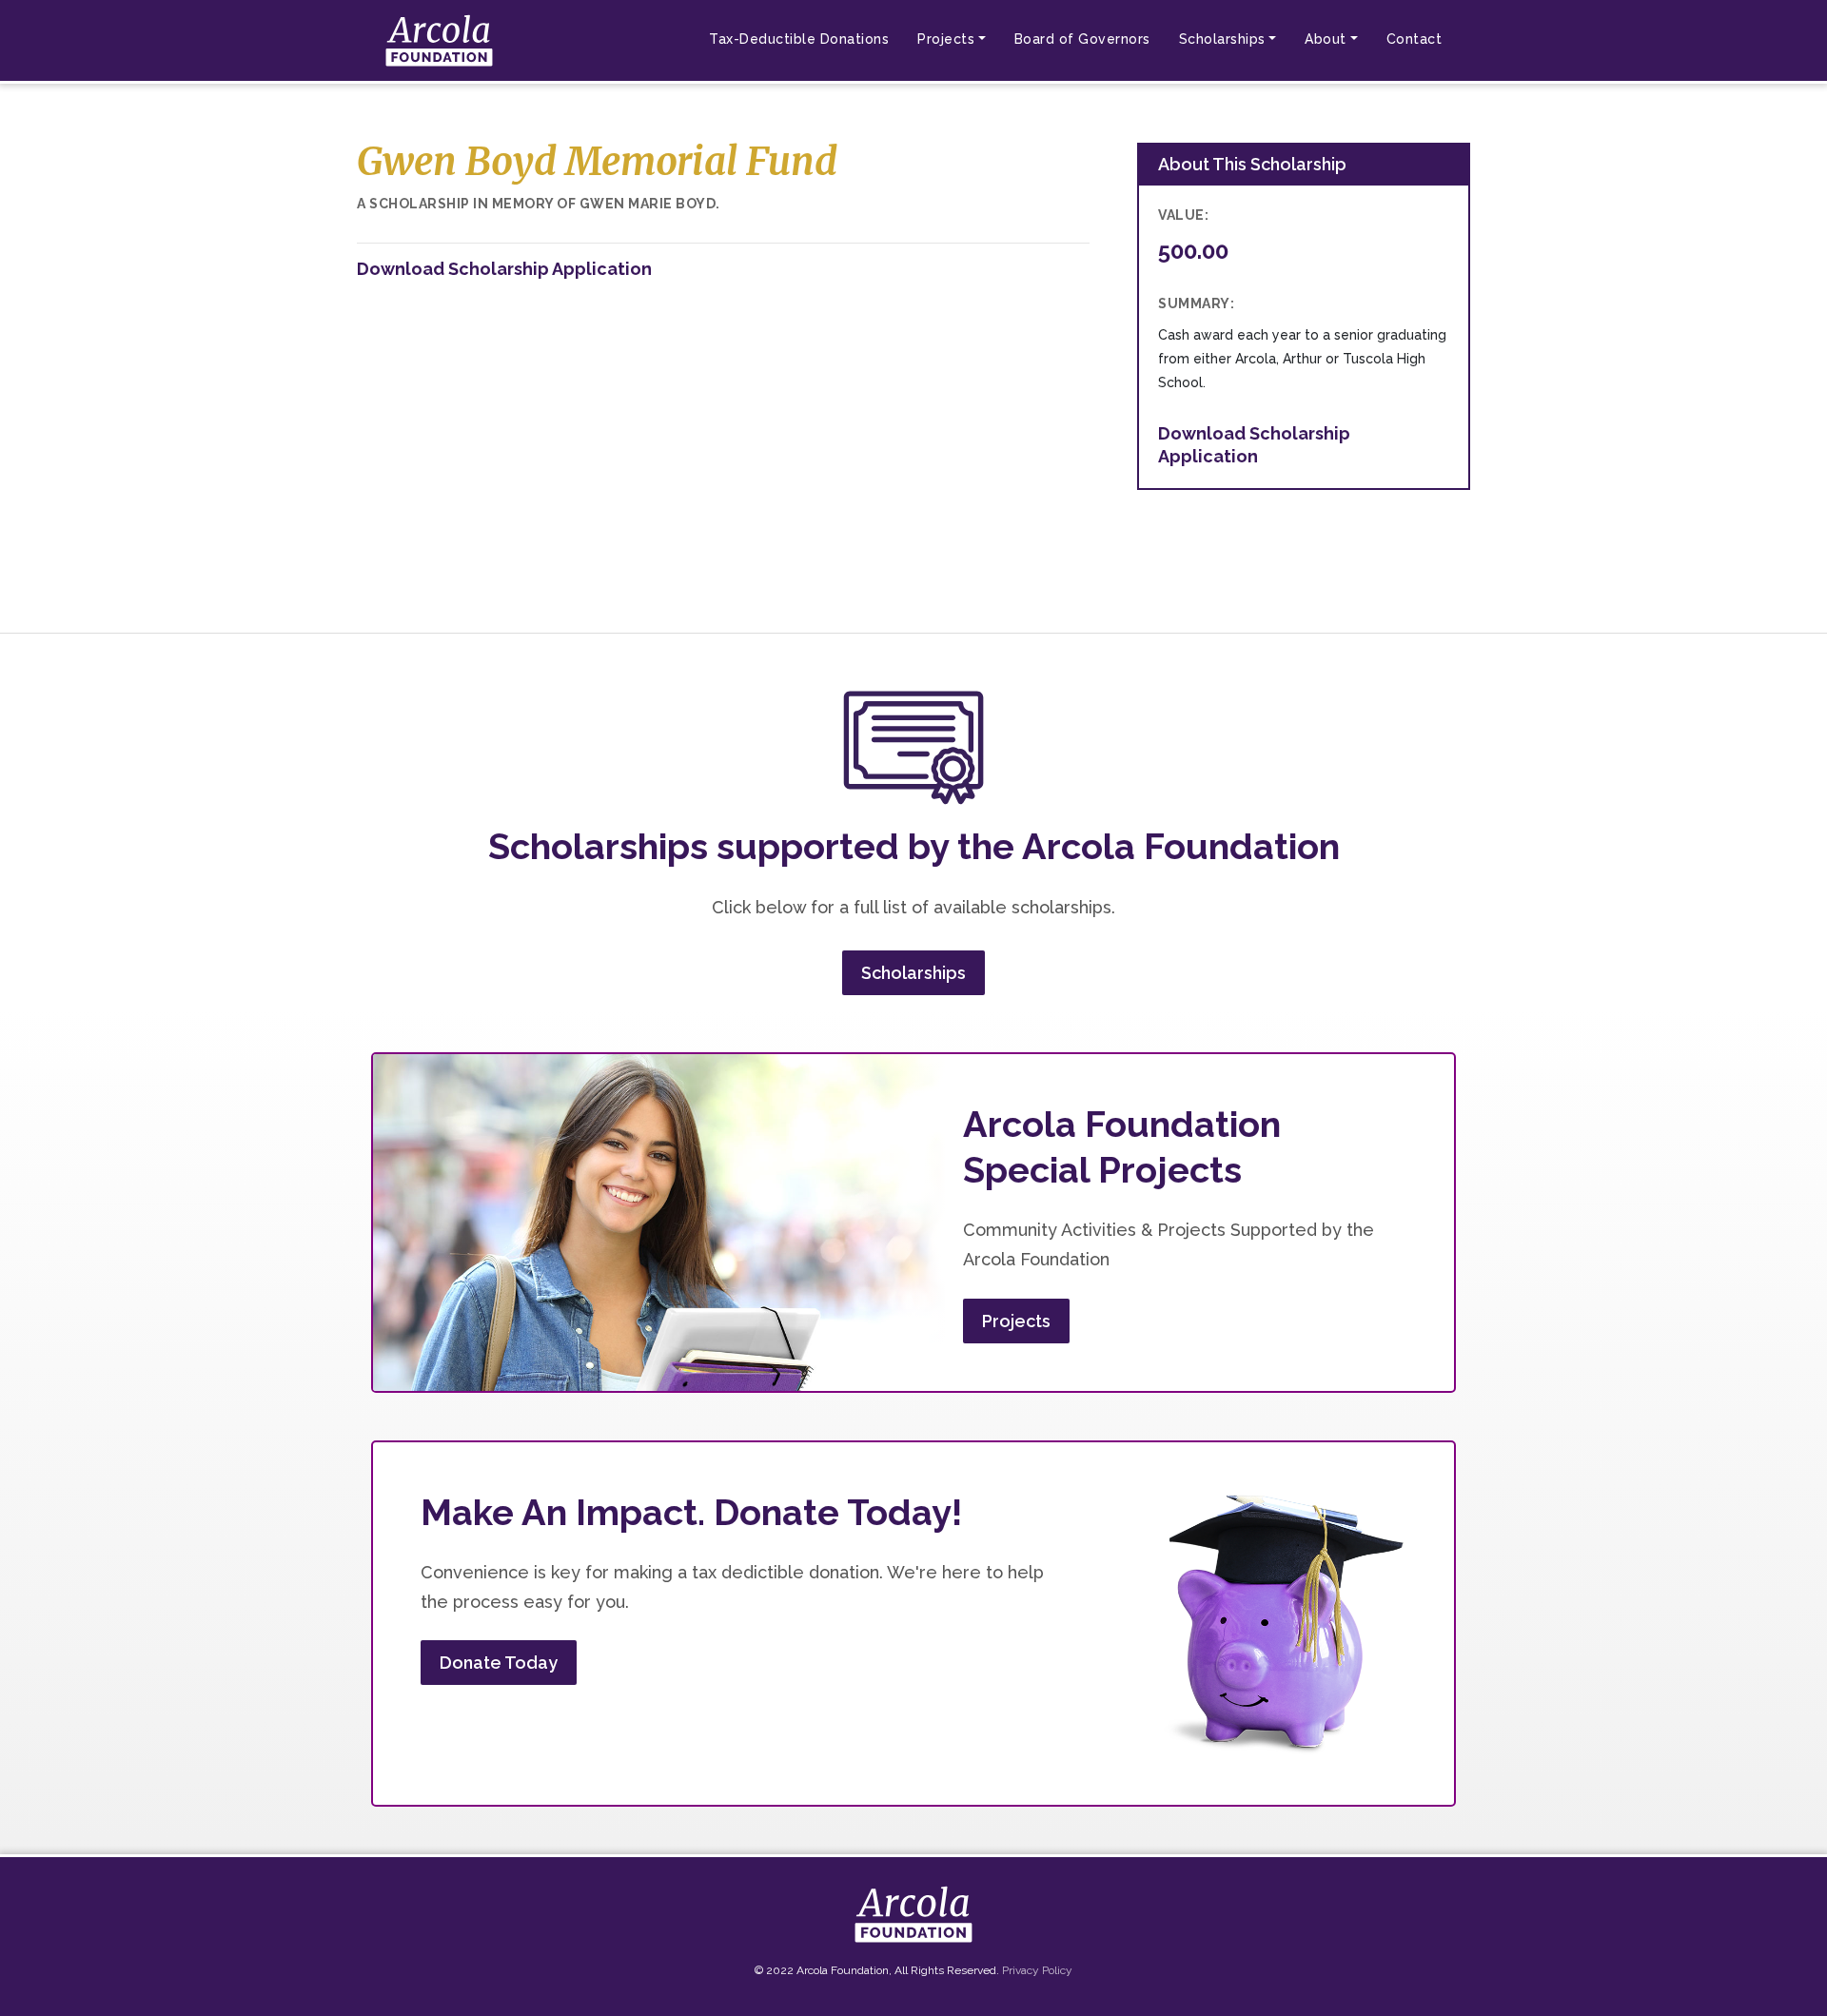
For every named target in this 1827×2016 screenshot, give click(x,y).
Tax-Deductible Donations (799, 39)
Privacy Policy (1037, 1970)
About (1326, 39)
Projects (946, 39)
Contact (1414, 39)
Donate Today (499, 1663)
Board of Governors (1082, 39)
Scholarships (1222, 39)
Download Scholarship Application (504, 269)
